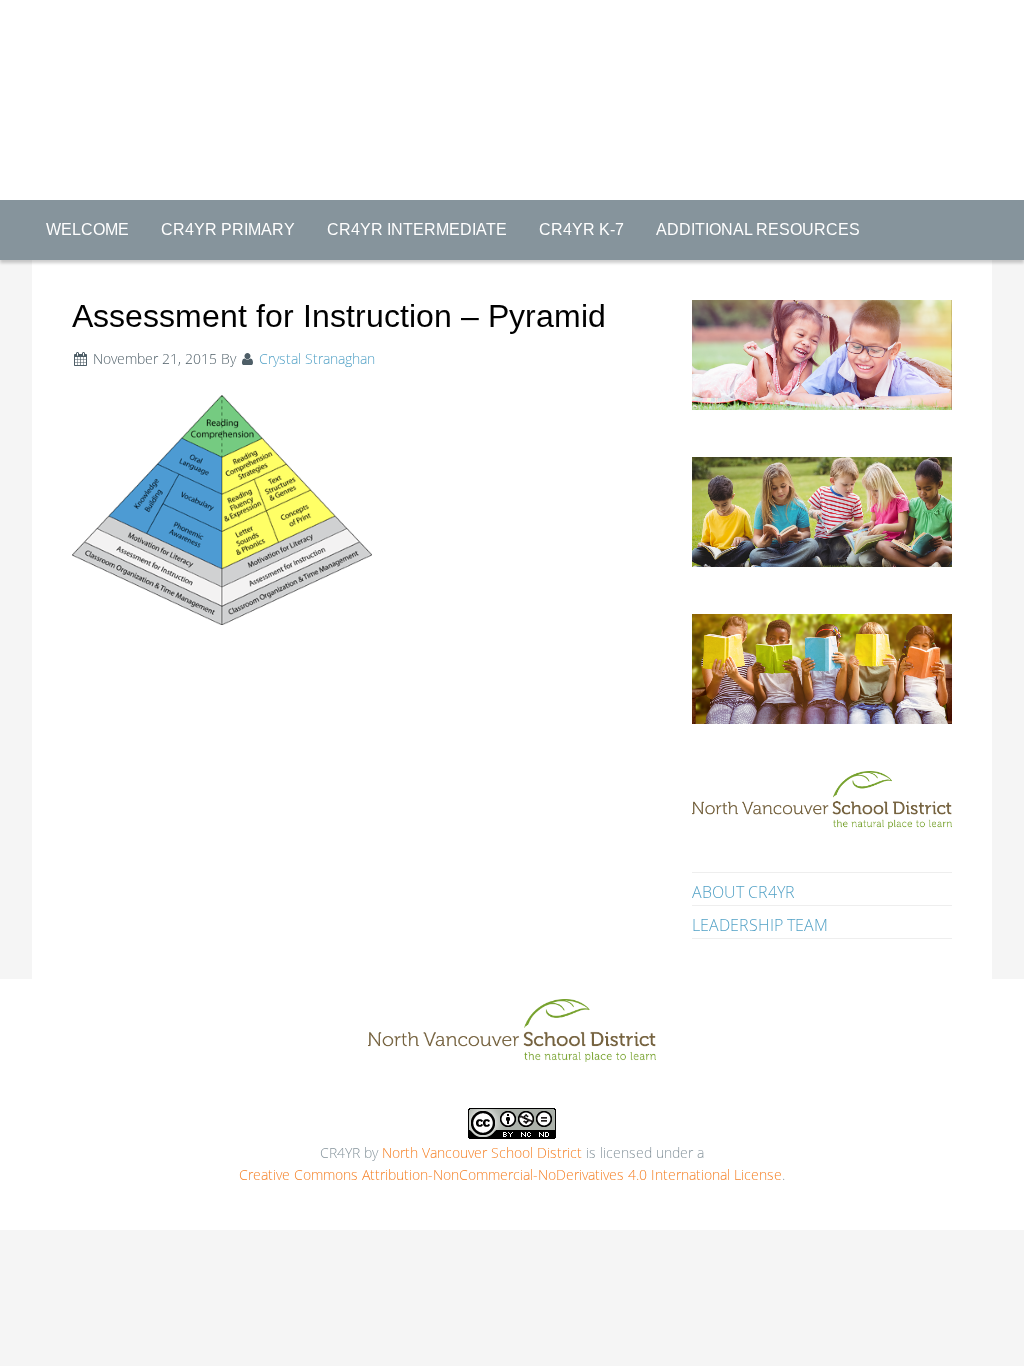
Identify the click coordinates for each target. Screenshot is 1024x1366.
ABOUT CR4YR (743, 892)
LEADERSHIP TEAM (760, 925)
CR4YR (512, 62)
